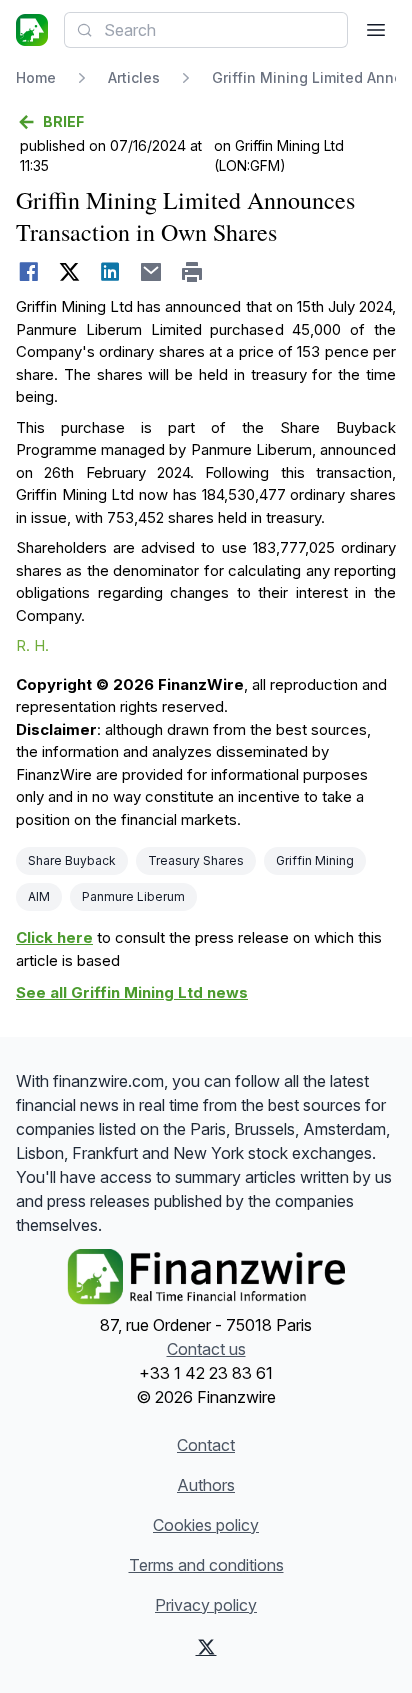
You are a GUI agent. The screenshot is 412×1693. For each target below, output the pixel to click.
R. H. (32, 645)
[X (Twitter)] (206, 1647)
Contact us (206, 1349)
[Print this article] (192, 272)
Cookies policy (206, 1525)
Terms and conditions (206, 1565)
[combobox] (206, 30)
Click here (54, 937)
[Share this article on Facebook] (28, 272)
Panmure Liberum (133, 896)
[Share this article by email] (151, 272)
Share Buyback (72, 860)
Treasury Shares (196, 860)
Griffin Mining (315, 860)
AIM (39, 896)
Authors (206, 1485)
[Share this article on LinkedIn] (110, 272)
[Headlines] (32, 30)
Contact (206, 1445)
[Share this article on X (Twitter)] (69, 272)
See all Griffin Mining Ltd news (132, 992)
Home (36, 77)
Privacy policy (206, 1605)
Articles (134, 77)
